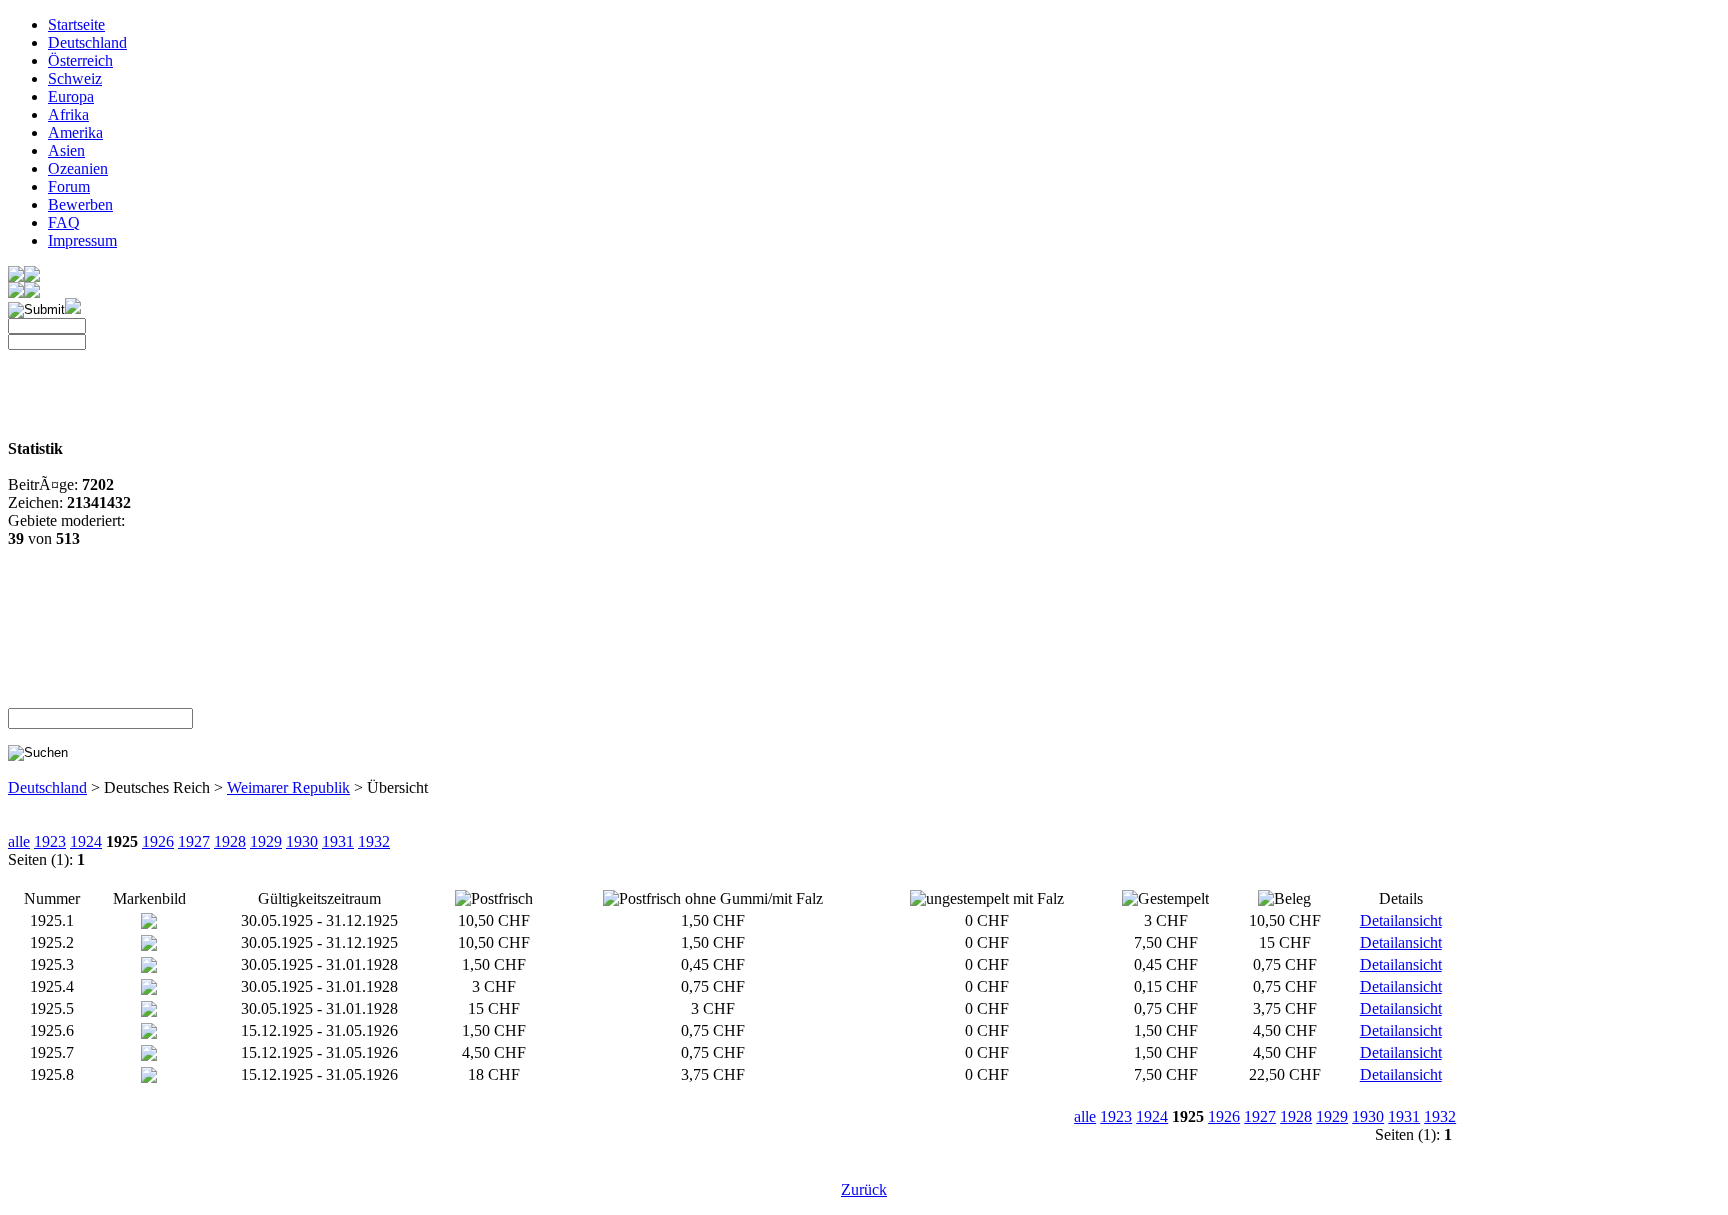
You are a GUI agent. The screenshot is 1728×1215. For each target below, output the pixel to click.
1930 (302, 841)
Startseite (76, 24)
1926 (158, 841)
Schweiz (75, 78)
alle (19, 841)
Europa (71, 96)
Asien (66, 150)
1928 (230, 841)
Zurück (864, 1189)
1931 (338, 841)
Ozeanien (78, 168)
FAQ (64, 222)
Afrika (68, 114)
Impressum (82, 240)
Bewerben (80, 204)
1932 (374, 841)
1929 (266, 841)
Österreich (80, 60)
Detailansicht (1401, 920)
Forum (69, 186)
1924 (86, 841)
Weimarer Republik (288, 787)
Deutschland (87, 42)
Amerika (75, 132)
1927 (194, 841)
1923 (50, 841)
